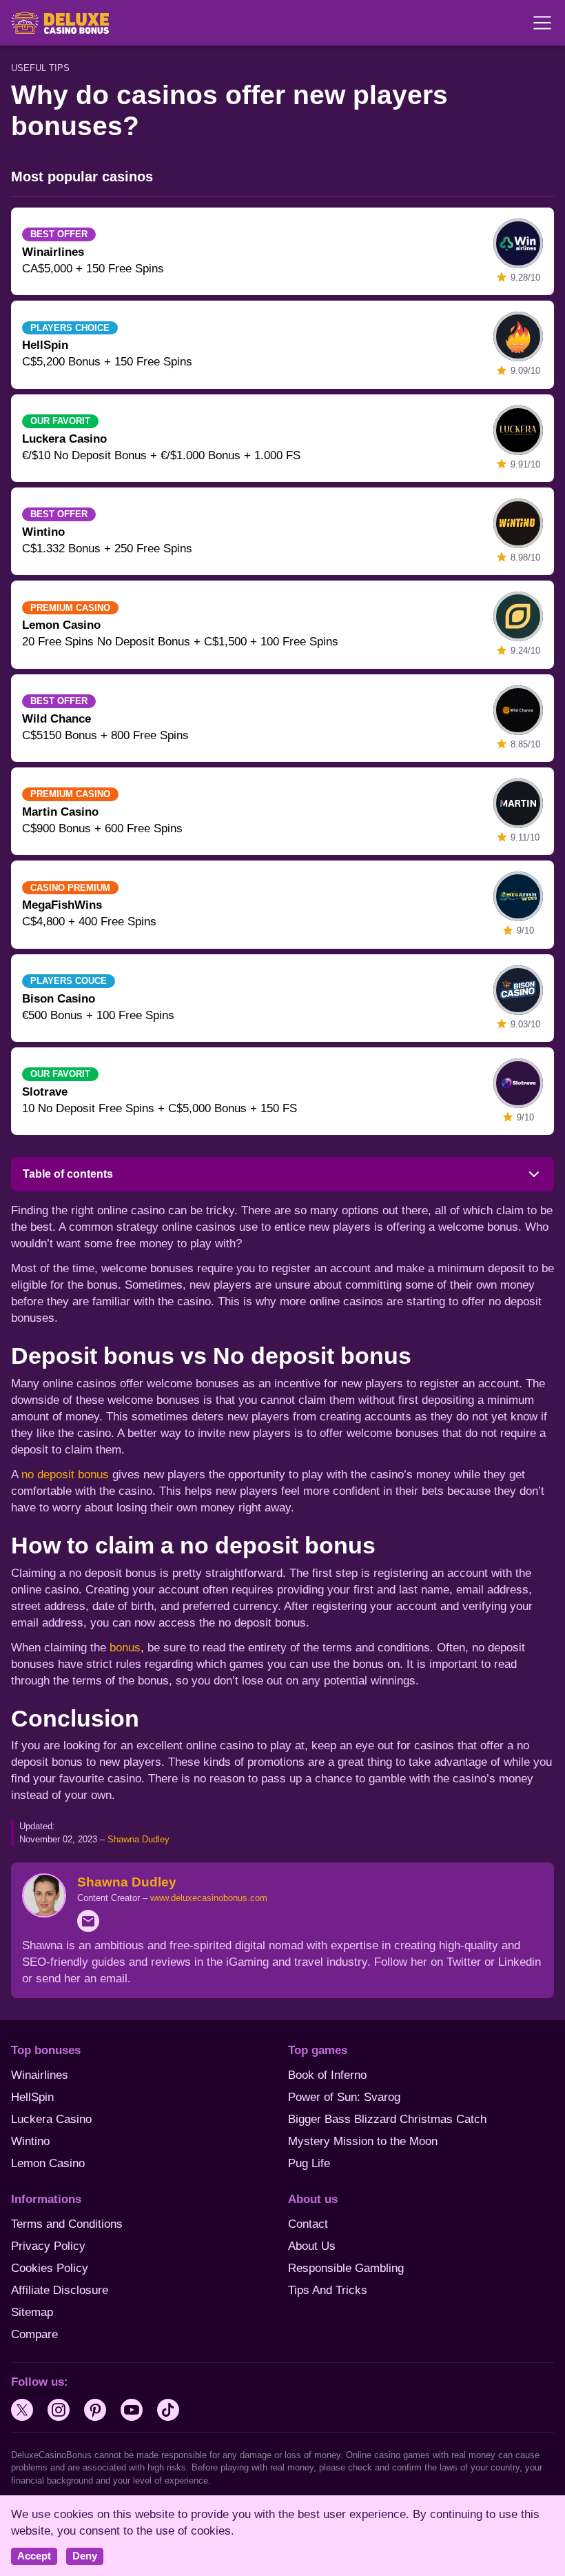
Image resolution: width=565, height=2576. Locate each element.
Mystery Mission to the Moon (363, 2141)
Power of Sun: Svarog (344, 2097)
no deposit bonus (65, 1475)
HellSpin (32, 2097)
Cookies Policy (50, 2268)
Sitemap (32, 2312)
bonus (125, 1648)
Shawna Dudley (138, 1839)
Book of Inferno (327, 2075)
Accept (34, 2556)
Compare (34, 2334)
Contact (308, 2224)
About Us (312, 2246)
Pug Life (309, 2163)
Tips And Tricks (328, 2290)
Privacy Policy (48, 2246)
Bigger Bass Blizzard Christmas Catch (387, 2119)
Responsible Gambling (346, 2268)
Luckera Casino (51, 2119)
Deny (85, 2556)
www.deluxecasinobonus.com (209, 1898)
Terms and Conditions (67, 2224)
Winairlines (40, 2075)
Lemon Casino (48, 2163)
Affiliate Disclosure (60, 2290)
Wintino (30, 2141)
